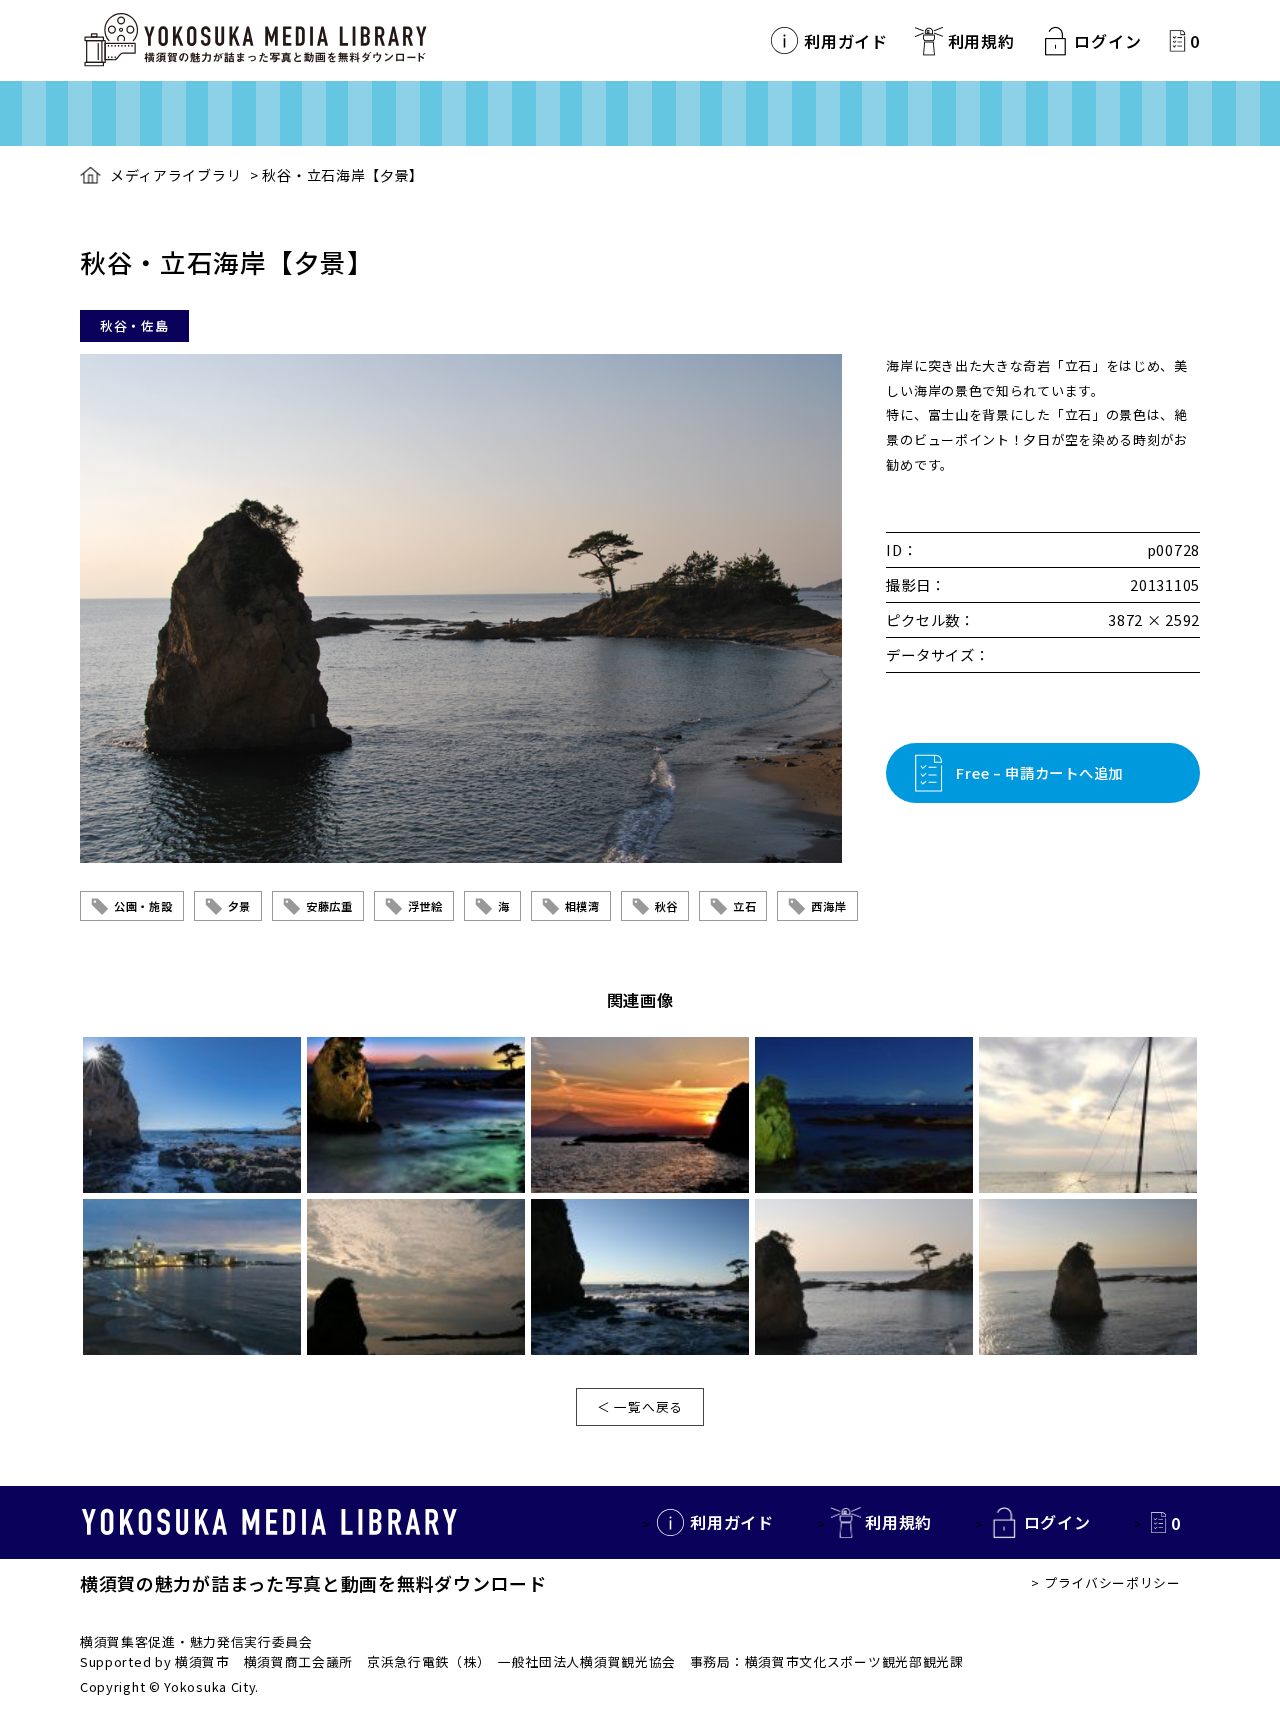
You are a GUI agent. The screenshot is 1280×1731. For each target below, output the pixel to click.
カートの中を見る (1177, 40)
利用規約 (981, 41)
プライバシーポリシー (1112, 1582)
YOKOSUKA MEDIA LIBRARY (269, 1522)
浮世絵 (425, 906)
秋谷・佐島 (134, 325)
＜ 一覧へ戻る (640, 1406)
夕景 (239, 906)
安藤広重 (329, 906)
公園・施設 (143, 906)
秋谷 (666, 906)
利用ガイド (846, 41)
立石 (744, 906)
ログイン (1107, 41)
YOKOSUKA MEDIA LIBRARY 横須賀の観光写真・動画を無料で (255, 40)
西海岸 (828, 906)
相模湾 (582, 906)
